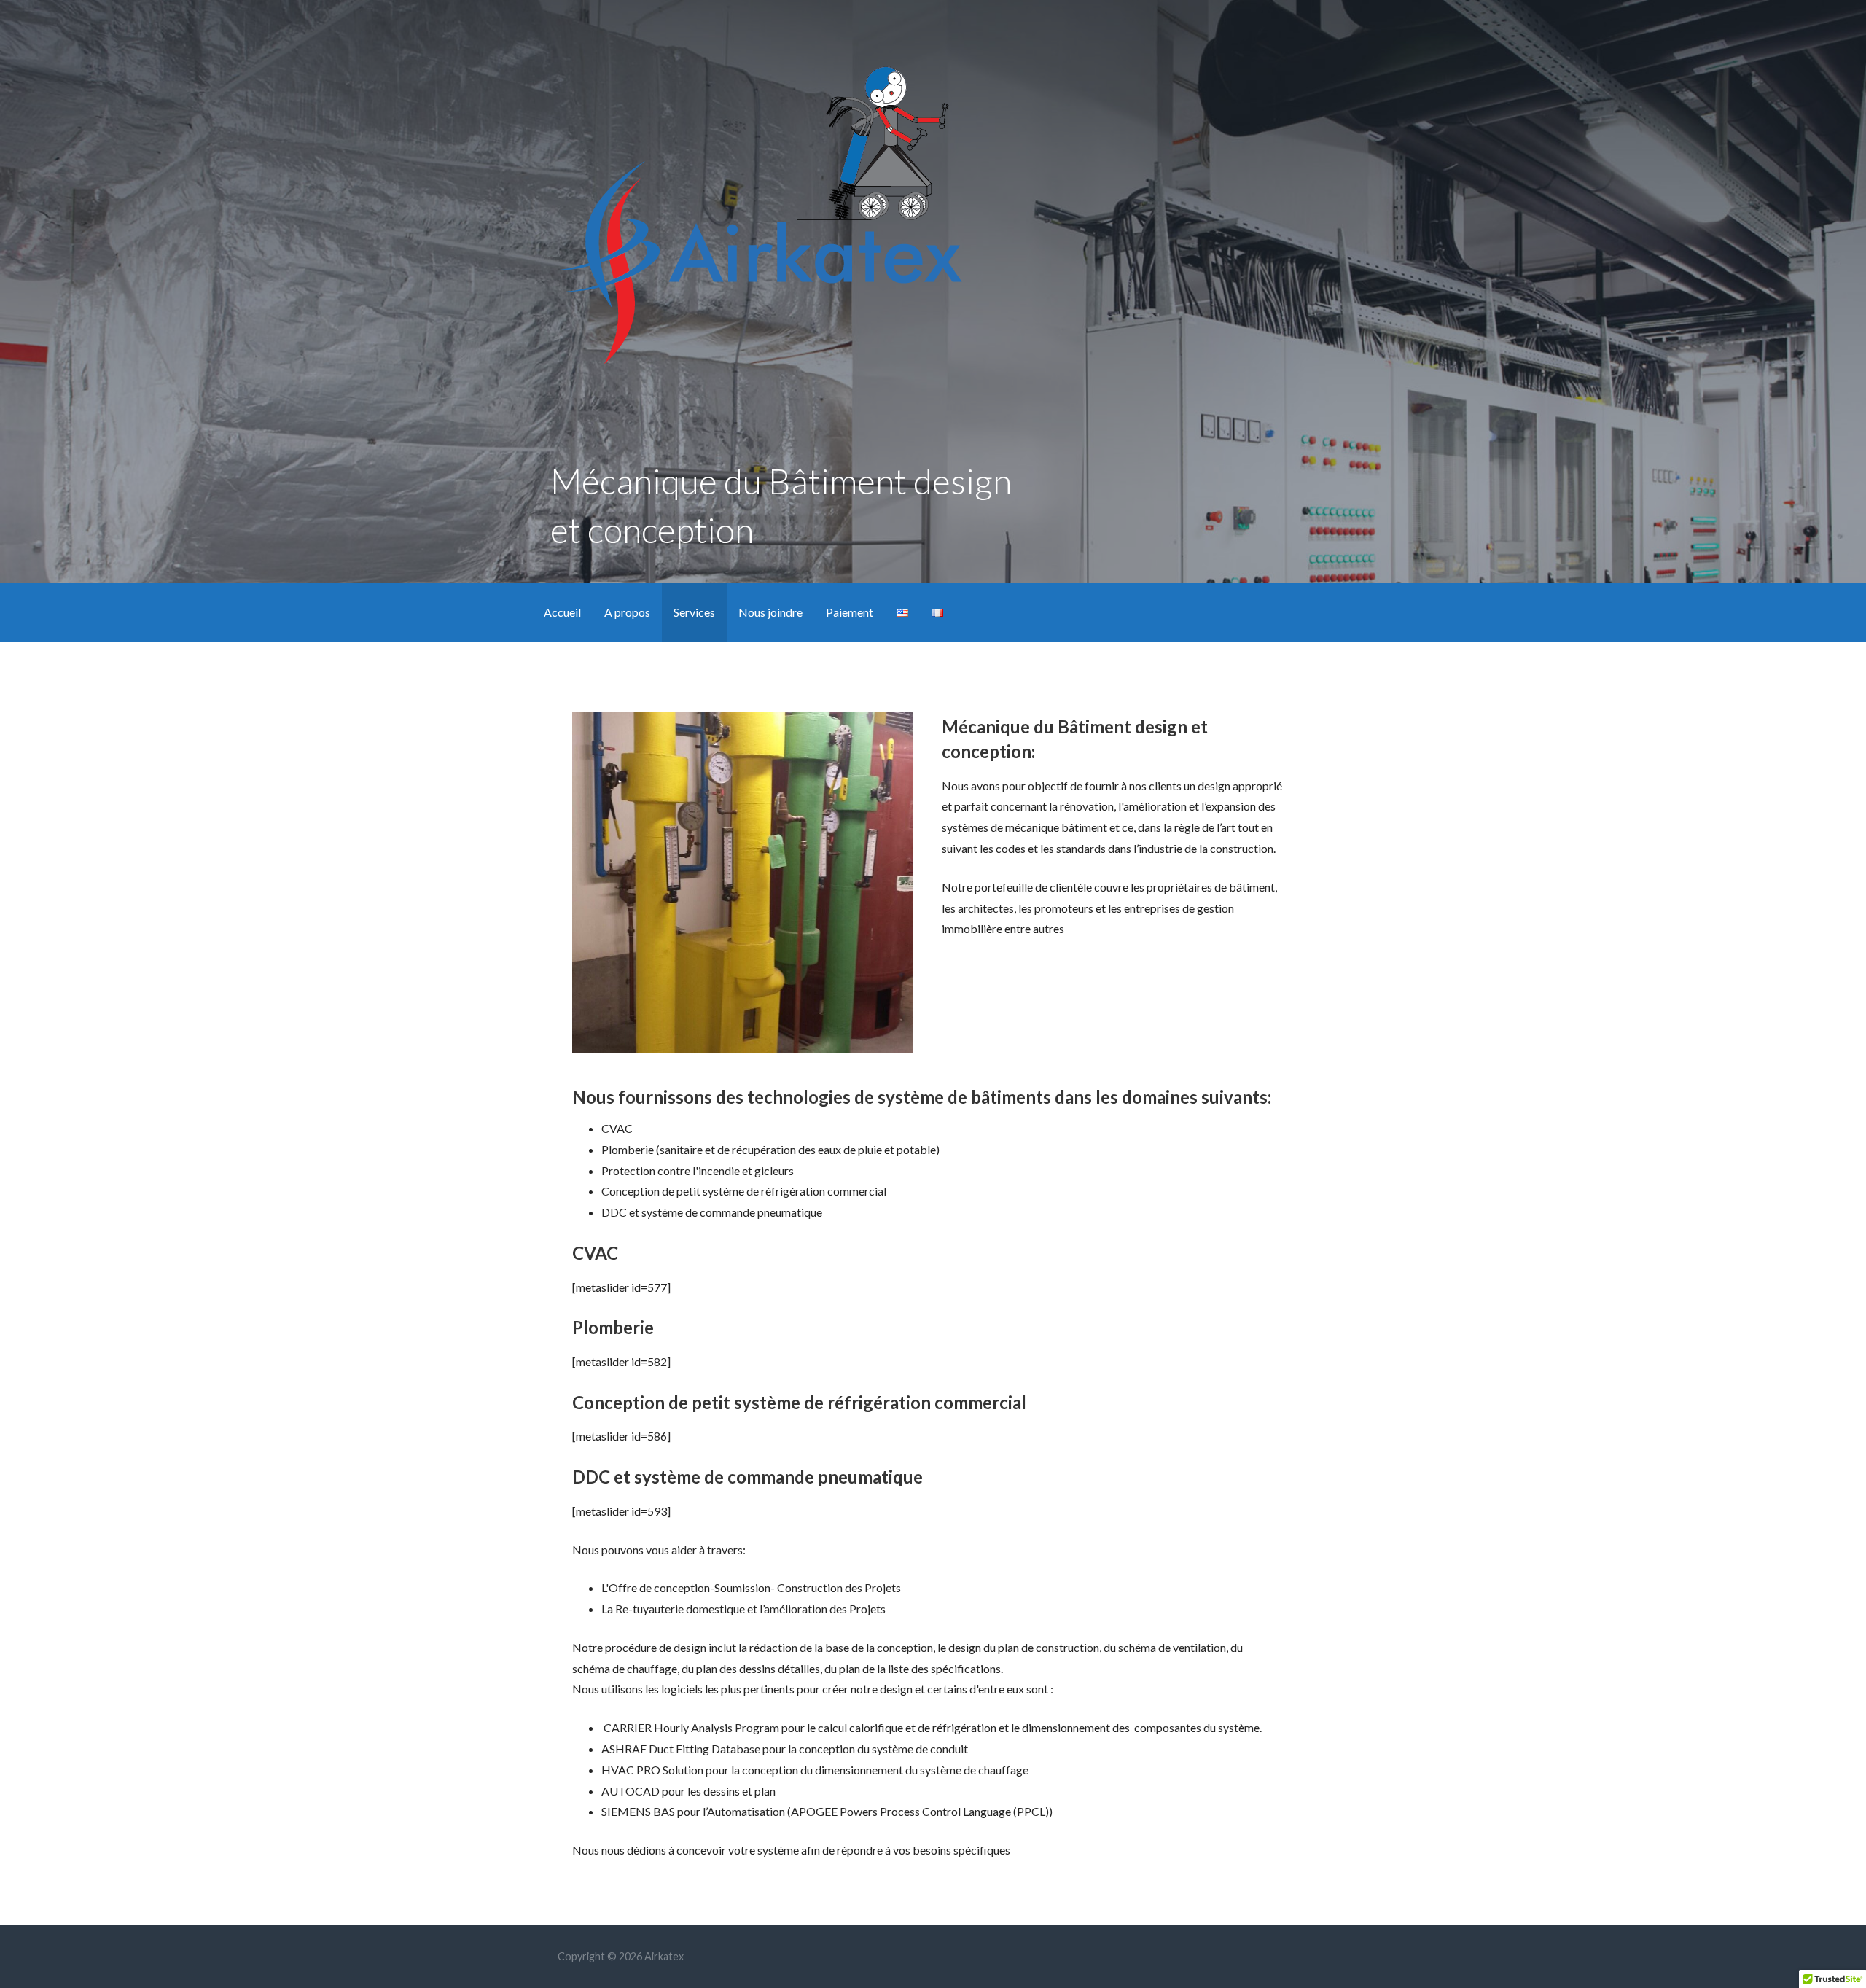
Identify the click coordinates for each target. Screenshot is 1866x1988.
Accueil (562, 612)
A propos (627, 612)
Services (694, 612)
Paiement (850, 612)
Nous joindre (770, 612)
